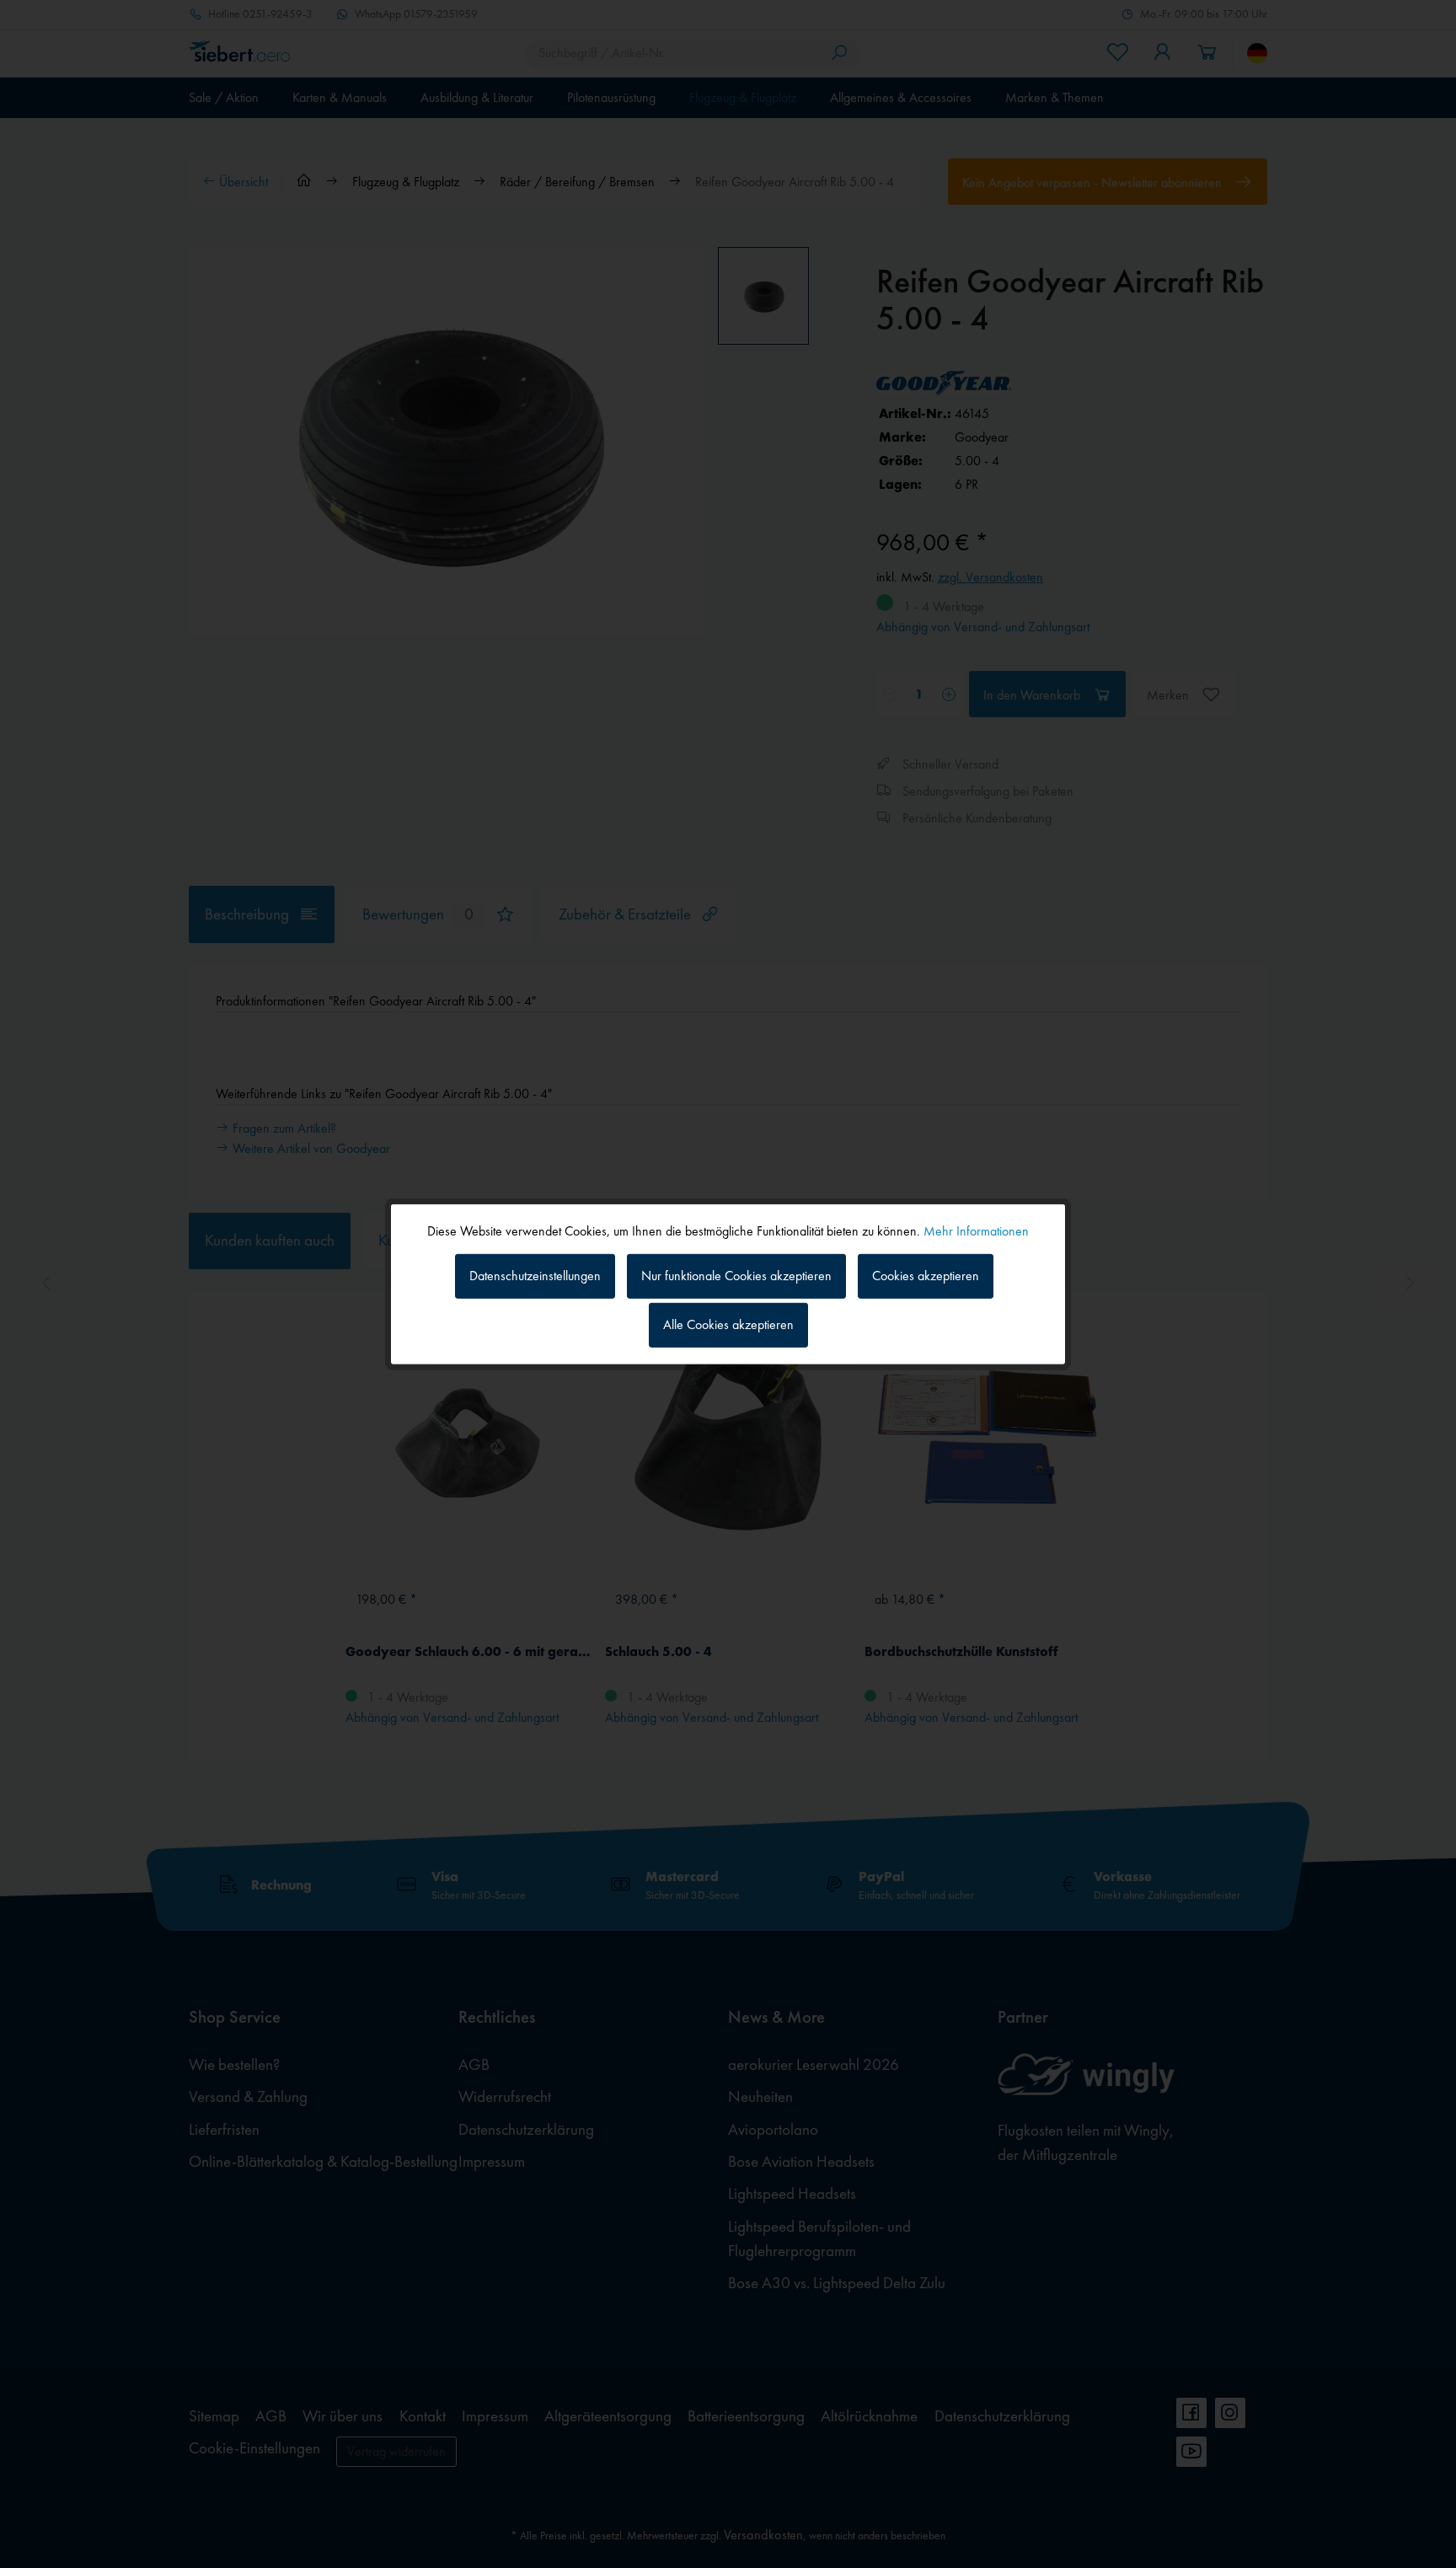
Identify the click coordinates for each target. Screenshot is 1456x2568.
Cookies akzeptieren (926, 1276)
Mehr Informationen (976, 1230)
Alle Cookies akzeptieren (728, 1324)
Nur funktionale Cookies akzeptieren (736, 1276)
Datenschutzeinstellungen (535, 1276)
